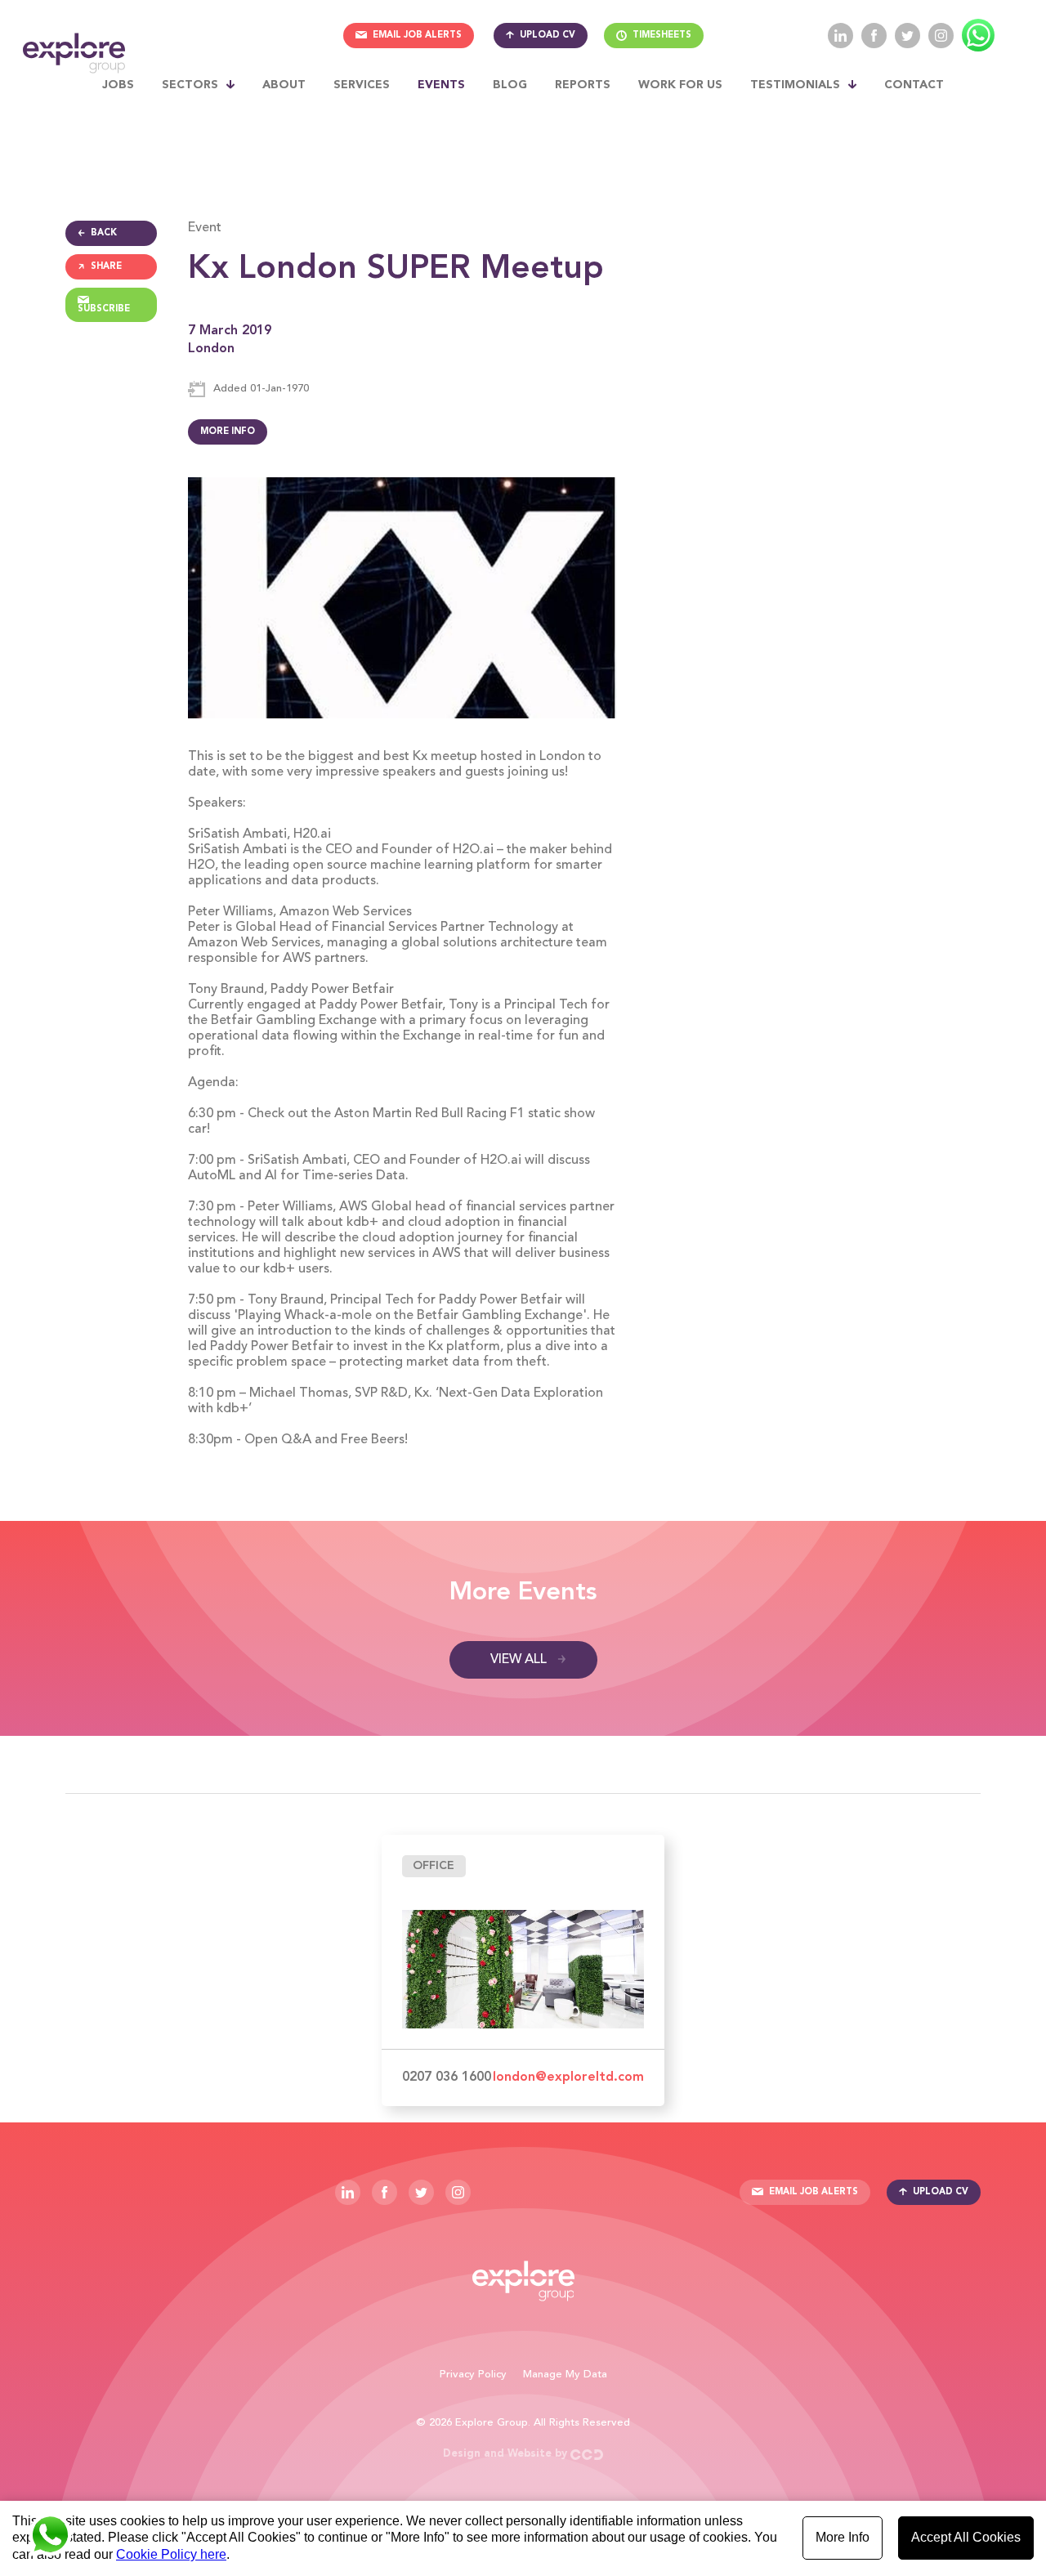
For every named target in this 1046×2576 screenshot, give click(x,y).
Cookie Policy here (171, 2554)
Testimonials (795, 85)
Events (441, 85)
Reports (583, 85)
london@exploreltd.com (568, 2077)
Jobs (118, 85)
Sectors (190, 85)
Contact (914, 85)
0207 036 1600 (447, 2077)
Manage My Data (565, 2375)
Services (362, 85)
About (284, 85)
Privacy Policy (473, 2375)
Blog (510, 85)
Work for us (680, 85)
